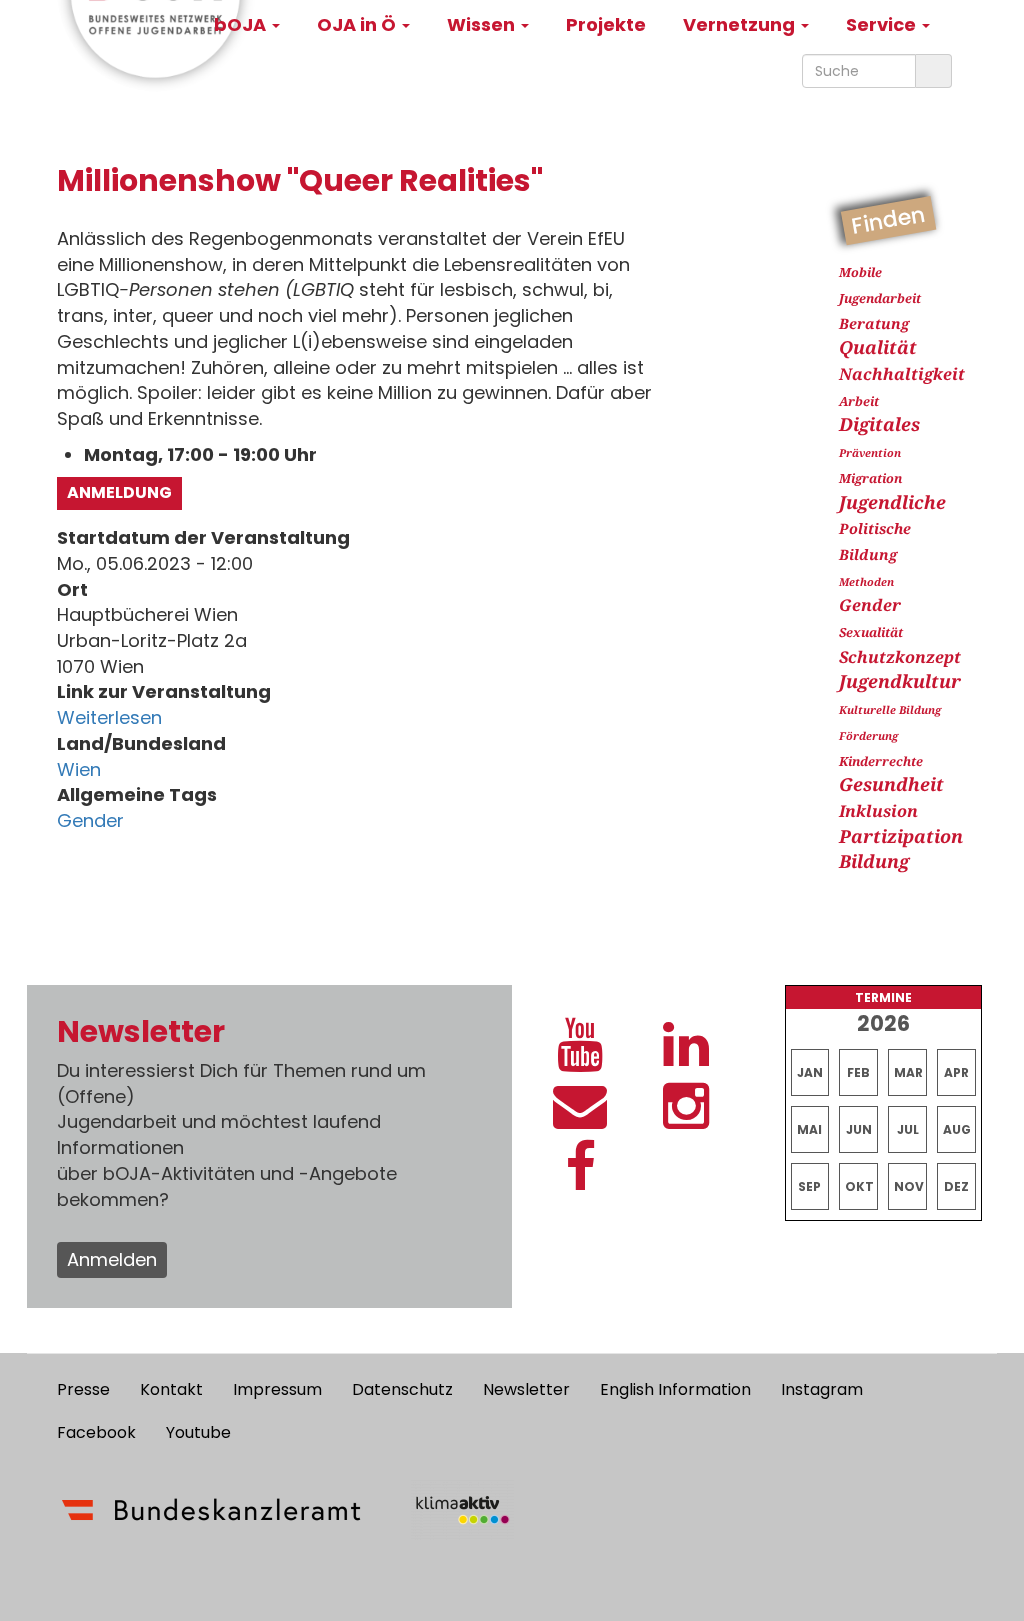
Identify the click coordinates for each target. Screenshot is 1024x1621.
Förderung (868, 735)
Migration (870, 478)
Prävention (870, 452)
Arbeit (859, 401)
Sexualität (871, 632)
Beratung (874, 323)
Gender (90, 820)
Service (883, 24)
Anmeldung (119, 492)
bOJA (242, 24)
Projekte (606, 24)
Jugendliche (892, 502)
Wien (79, 769)
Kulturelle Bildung (890, 709)
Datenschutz (402, 1389)
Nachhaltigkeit (902, 374)
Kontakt (171, 1389)
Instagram (822, 1389)
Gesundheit (891, 784)
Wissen (483, 24)
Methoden (866, 581)
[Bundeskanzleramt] (211, 1510)
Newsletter (526, 1389)
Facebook (96, 1432)
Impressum (277, 1389)
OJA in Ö (358, 24)
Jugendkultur (900, 681)
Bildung (874, 861)
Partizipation (901, 836)
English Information (675, 1389)
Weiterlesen (109, 717)
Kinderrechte (881, 761)
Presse (83, 1389)
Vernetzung (741, 24)
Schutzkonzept (900, 657)
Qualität (878, 347)
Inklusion (878, 811)
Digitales (879, 424)
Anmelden (112, 1259)
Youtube (198, 1432)
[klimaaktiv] (462, 1510)
